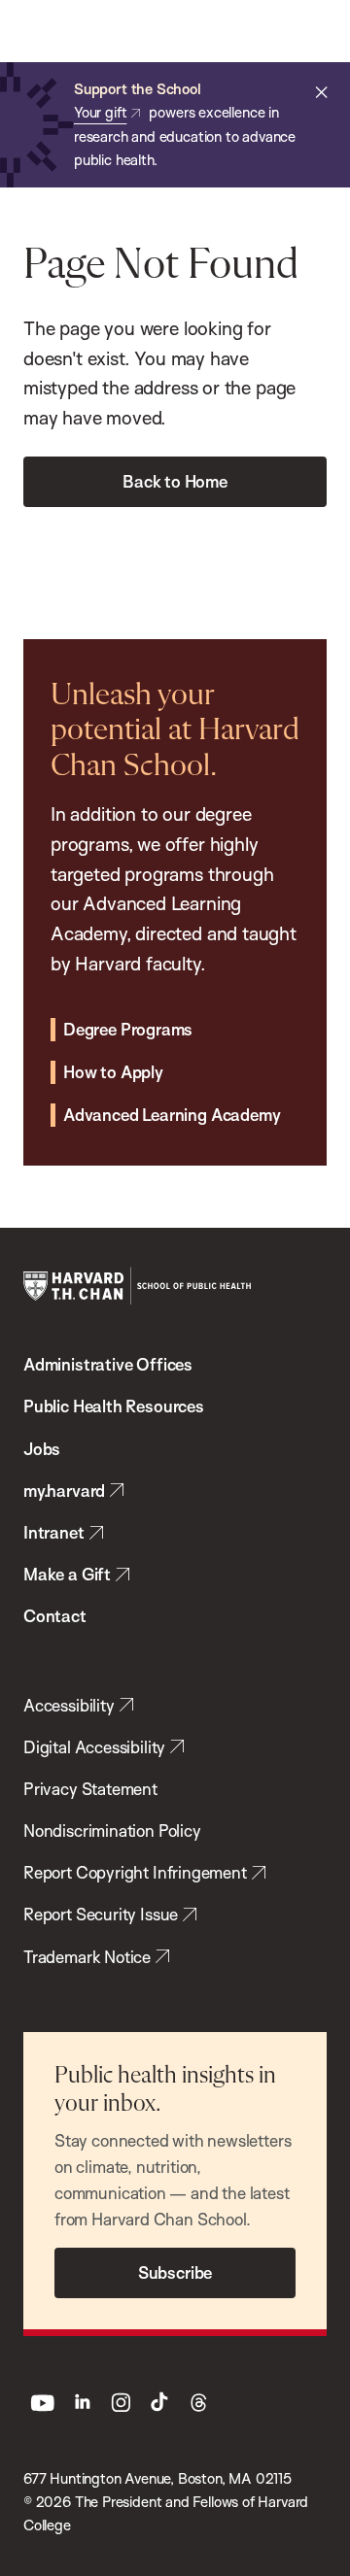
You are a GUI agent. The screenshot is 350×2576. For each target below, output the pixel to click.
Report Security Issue (101, 1914)
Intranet (54, 1532)
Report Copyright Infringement (135, 1872)
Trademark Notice (87, 1957)
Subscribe (175, 2272)
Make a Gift (67, 1574)
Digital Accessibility (94, 1747)
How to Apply (113, 1072)
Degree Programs (128, 1029)
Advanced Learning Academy (172, 1115)
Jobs (42, 1449)
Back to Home (175, 481)
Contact (55, 1616)
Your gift (100, 112)
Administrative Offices (108, 1364)
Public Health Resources (114, 1406)
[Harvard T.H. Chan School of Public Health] (137, 1286)
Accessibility (69, 1705)
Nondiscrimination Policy (112, 1830)
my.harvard (64, 1491)
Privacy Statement (90, 1789)
